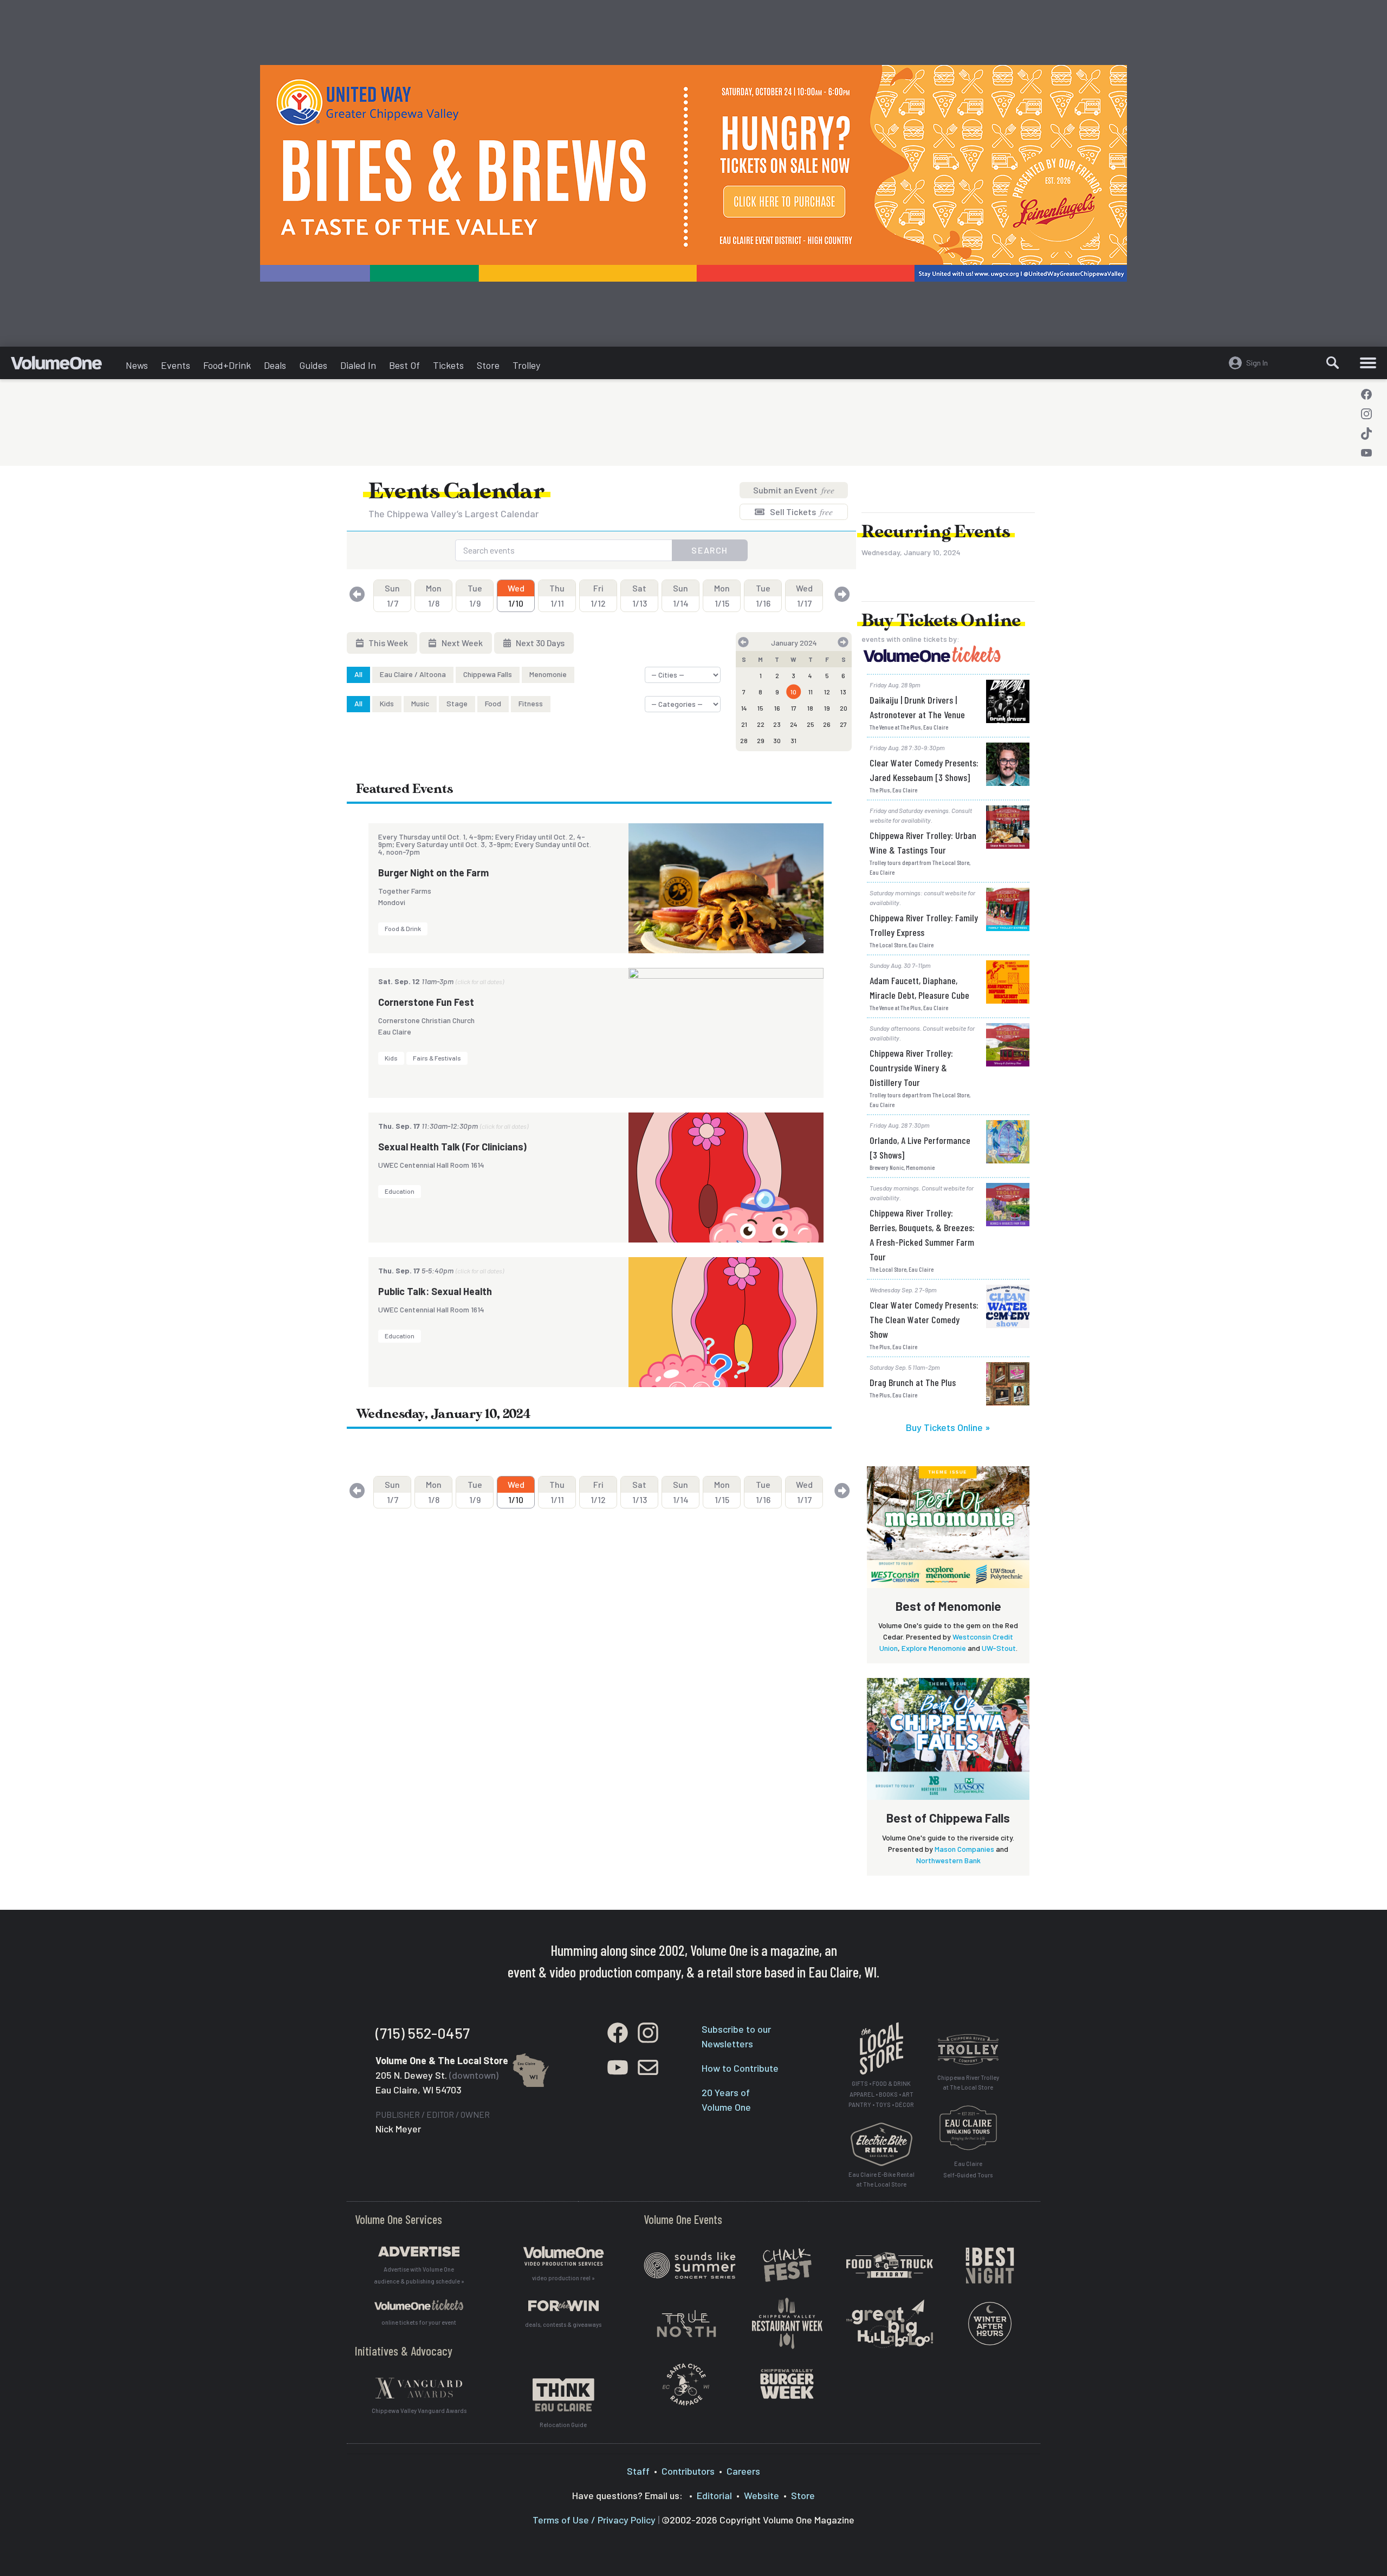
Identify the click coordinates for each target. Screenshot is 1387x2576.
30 (777, 740)
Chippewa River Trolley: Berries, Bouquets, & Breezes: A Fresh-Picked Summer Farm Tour (922, 1235)
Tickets (448, 365)
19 (827, 708)
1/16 (763, 596)
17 (794, 708)
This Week (387, 643)
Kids (387, 703)
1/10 (516, 596)
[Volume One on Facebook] (1366, 394)
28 (744, 740)
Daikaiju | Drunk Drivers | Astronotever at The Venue (917, 707)
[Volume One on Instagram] (1366, 414)
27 (843, 724)
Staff (638, 2471)
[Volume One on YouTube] (1366, 453)
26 (827, 724)
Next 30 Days (539, 643)
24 (794, 724)
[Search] (1333, 363)
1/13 (640, 596)
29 (761, 740)
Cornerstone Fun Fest (426, 1002)
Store (488, 365)
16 (777, 708)
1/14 (681, 596)
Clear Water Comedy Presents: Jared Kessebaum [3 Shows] (924, 770)
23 (777, 724)
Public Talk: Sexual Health (435, 1291)
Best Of (404, 365)
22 (761, 724)
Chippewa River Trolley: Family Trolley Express (924, 925)
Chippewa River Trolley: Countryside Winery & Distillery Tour (911, 1068)
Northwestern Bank (948, 1860)
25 (811, 724)
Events (176, 365)
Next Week (461, 643)
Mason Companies (964, 1849)
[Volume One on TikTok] (1366, 433)
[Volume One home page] (65, 366)
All (358, 674)
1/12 (598, 596)
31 (793, 740)
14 (744, 708)
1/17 (804, 596)
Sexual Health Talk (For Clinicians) (452, 1147)
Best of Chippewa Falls (948, 1818)
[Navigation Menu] (1368, 363)
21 (744, 724)
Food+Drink (227, 365)
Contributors (688, 2471)
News (137, 365)
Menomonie (548, 674)
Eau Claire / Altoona (413, 674)
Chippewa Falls (488, 674)
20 (844, 708)
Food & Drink (403, 928)
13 (843, 692)
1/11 (557, 596)
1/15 (722, 596)
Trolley (526, 365)
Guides (313, 365)
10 (793, 692)
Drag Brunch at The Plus (913, 1382)
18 (810, 708)
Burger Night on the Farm (433, 873)
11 (811, 692)
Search (710, 550)
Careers (743, 2471)
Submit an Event (794, 490)
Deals (275, 365)
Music (420, 703)
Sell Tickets (801, 512)
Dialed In (358, 365)
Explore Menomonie (934, 1648)
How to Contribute (740, 2068)
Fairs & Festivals (437, 1058)
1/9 (475, 596)
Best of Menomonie (948, 1606)
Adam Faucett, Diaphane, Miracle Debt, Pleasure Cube (919, 988)
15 (760, 708)
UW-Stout (999, 1648)
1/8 (434, 596)
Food (493, 703)
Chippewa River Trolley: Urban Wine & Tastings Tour (923, 843)
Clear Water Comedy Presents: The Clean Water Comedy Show (924, 1319)
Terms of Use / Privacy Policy (594, 2520)
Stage (457, 703)
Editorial (714, 2495)
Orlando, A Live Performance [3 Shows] (920, 1147)
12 (827, 692)
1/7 (392, 596)
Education (400, 1191)
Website (761, 2495)
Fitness (531, 703)
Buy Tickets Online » (948, 1427)
